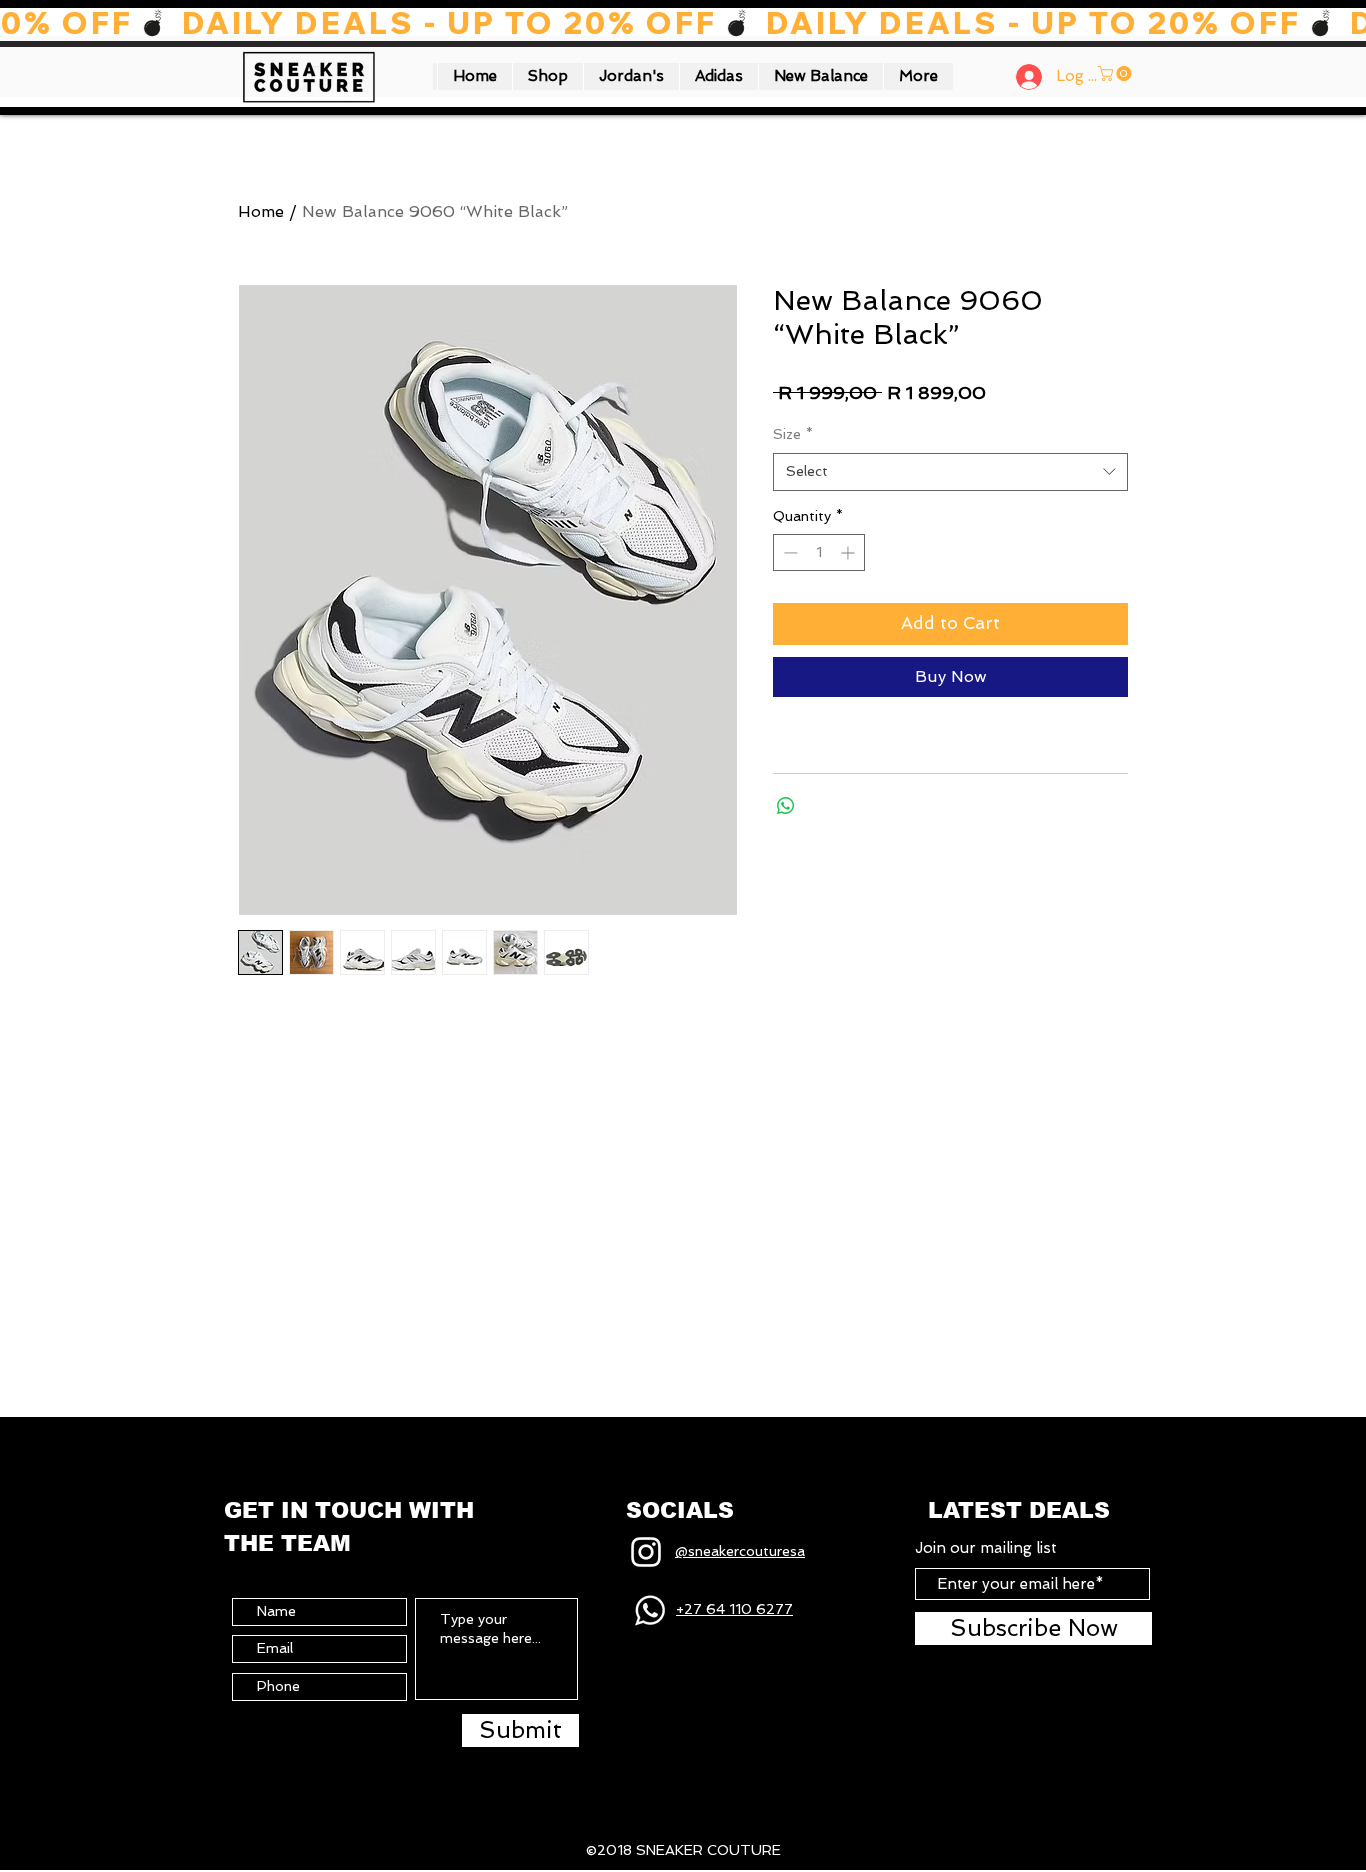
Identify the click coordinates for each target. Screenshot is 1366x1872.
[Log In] (1021, 77)
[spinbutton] (819, 552)
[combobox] (950, 472)
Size (793, 434)
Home (261, 211)
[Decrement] (788, 552)
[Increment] (849, 552)
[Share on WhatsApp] (786, 806)
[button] (547, 76)
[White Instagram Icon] (646, 1552)
